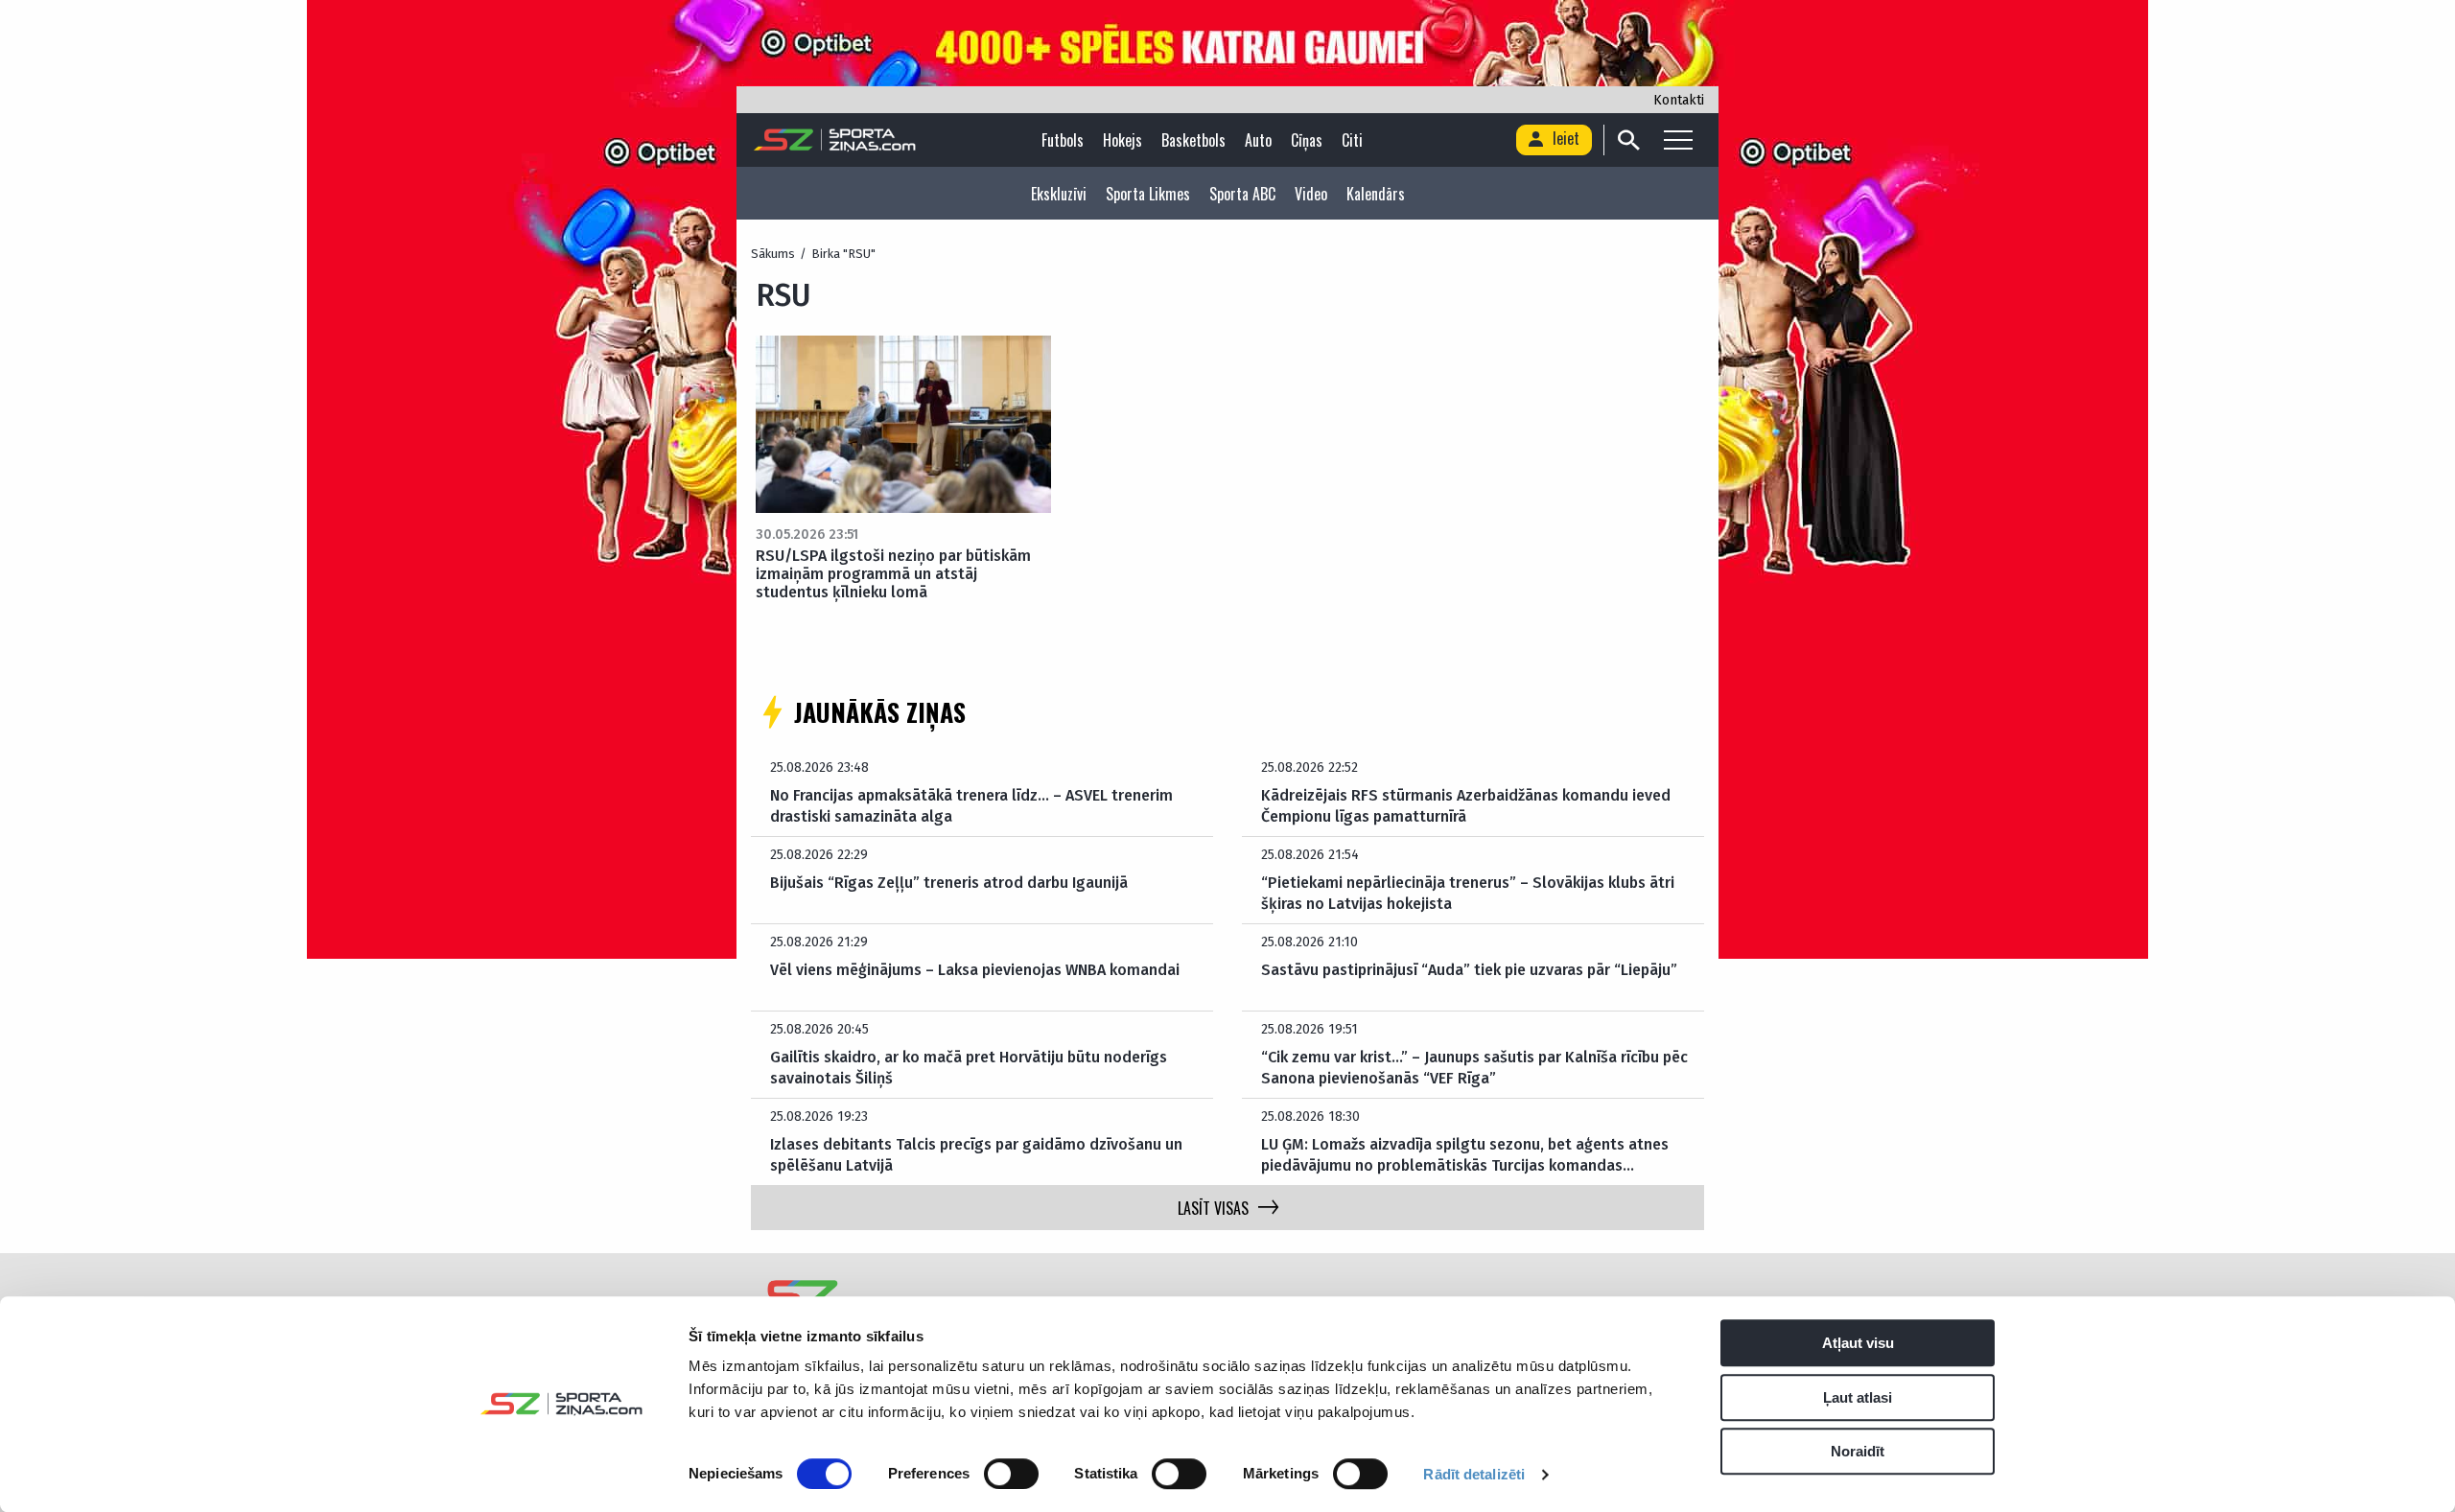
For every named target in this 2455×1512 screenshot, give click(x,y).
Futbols (1063, 140)
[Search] (1628, 140)
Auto (1258, 140)
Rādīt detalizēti (1474, 1474)
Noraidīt (1858, 1451)
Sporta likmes (1148, 194)
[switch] (1011, 1474)
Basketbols (1193, 140)
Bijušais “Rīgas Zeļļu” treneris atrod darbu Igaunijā (949, 883)
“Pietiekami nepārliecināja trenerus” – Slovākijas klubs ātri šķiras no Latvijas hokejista (1468, 893)
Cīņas (1307, 140)
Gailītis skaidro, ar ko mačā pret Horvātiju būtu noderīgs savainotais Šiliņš (969, 1068)
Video (1311, 194)
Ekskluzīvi (1059, 194)
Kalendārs (1376, 194)
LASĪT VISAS (1213, 1208)
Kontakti (1679, 100)
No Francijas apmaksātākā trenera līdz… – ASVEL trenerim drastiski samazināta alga (971, 806)
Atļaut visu (1858, 1343)
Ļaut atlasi (1858, 1397)
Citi (1352, 140)
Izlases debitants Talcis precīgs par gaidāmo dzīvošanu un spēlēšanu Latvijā (976, 1155)
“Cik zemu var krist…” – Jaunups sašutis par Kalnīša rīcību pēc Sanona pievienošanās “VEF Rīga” (1474, 1068)
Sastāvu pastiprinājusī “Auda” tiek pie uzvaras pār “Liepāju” (1469, 970)
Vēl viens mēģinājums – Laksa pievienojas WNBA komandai (975, 970)
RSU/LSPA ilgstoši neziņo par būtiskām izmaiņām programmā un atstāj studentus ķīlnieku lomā (893, 574)
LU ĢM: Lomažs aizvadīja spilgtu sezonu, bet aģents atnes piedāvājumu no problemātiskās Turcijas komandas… (1465, 1155)
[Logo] (835, 140)
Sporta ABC (1242, 194)
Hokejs (1122, 140)
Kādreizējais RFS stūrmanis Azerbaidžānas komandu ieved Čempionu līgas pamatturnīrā (1466, 806)
